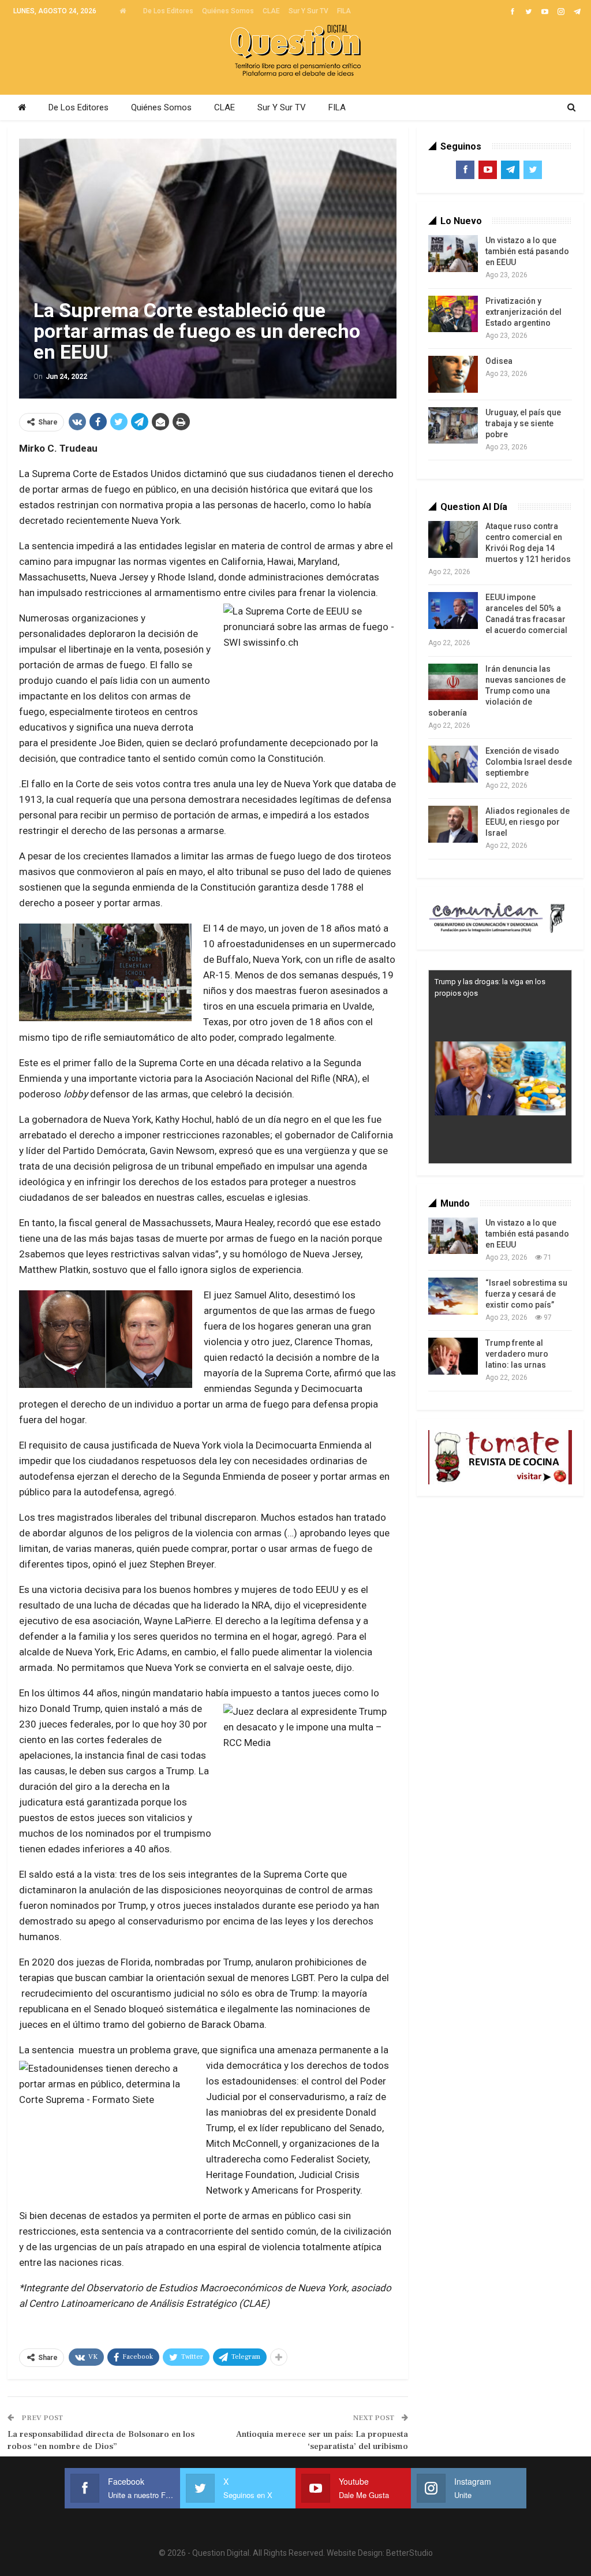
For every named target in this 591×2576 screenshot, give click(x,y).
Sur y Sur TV (308, 11)
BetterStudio (409, 2553)
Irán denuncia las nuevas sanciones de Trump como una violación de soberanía (497, 691)
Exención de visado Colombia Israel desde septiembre (529, 762)
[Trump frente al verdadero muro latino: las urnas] (453, 1356)
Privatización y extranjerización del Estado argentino (523, 312)
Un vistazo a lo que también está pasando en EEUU (527, 251)
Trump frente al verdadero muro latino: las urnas (517, 1354)
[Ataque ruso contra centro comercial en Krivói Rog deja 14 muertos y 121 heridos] (453, 539)
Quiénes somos (228, 11)
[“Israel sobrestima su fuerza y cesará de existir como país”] (453, 1296)
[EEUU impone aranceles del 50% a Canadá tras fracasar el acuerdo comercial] (453, 611)
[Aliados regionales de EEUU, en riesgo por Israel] (453, 824)
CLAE (271, 11)
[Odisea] (453, 374)
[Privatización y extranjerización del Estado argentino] (453, 314)
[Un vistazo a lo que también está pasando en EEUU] (453, 254)
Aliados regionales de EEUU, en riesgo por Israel (528, 822)
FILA (344, 11)
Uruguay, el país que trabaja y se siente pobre (523, 423)
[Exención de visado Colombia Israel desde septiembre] (453, 764)
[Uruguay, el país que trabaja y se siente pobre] (453, 426)
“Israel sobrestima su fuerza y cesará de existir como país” (526, 1294)
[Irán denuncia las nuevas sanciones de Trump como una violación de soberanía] (453, 682)
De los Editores (168, 11)
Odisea (499, 361)
